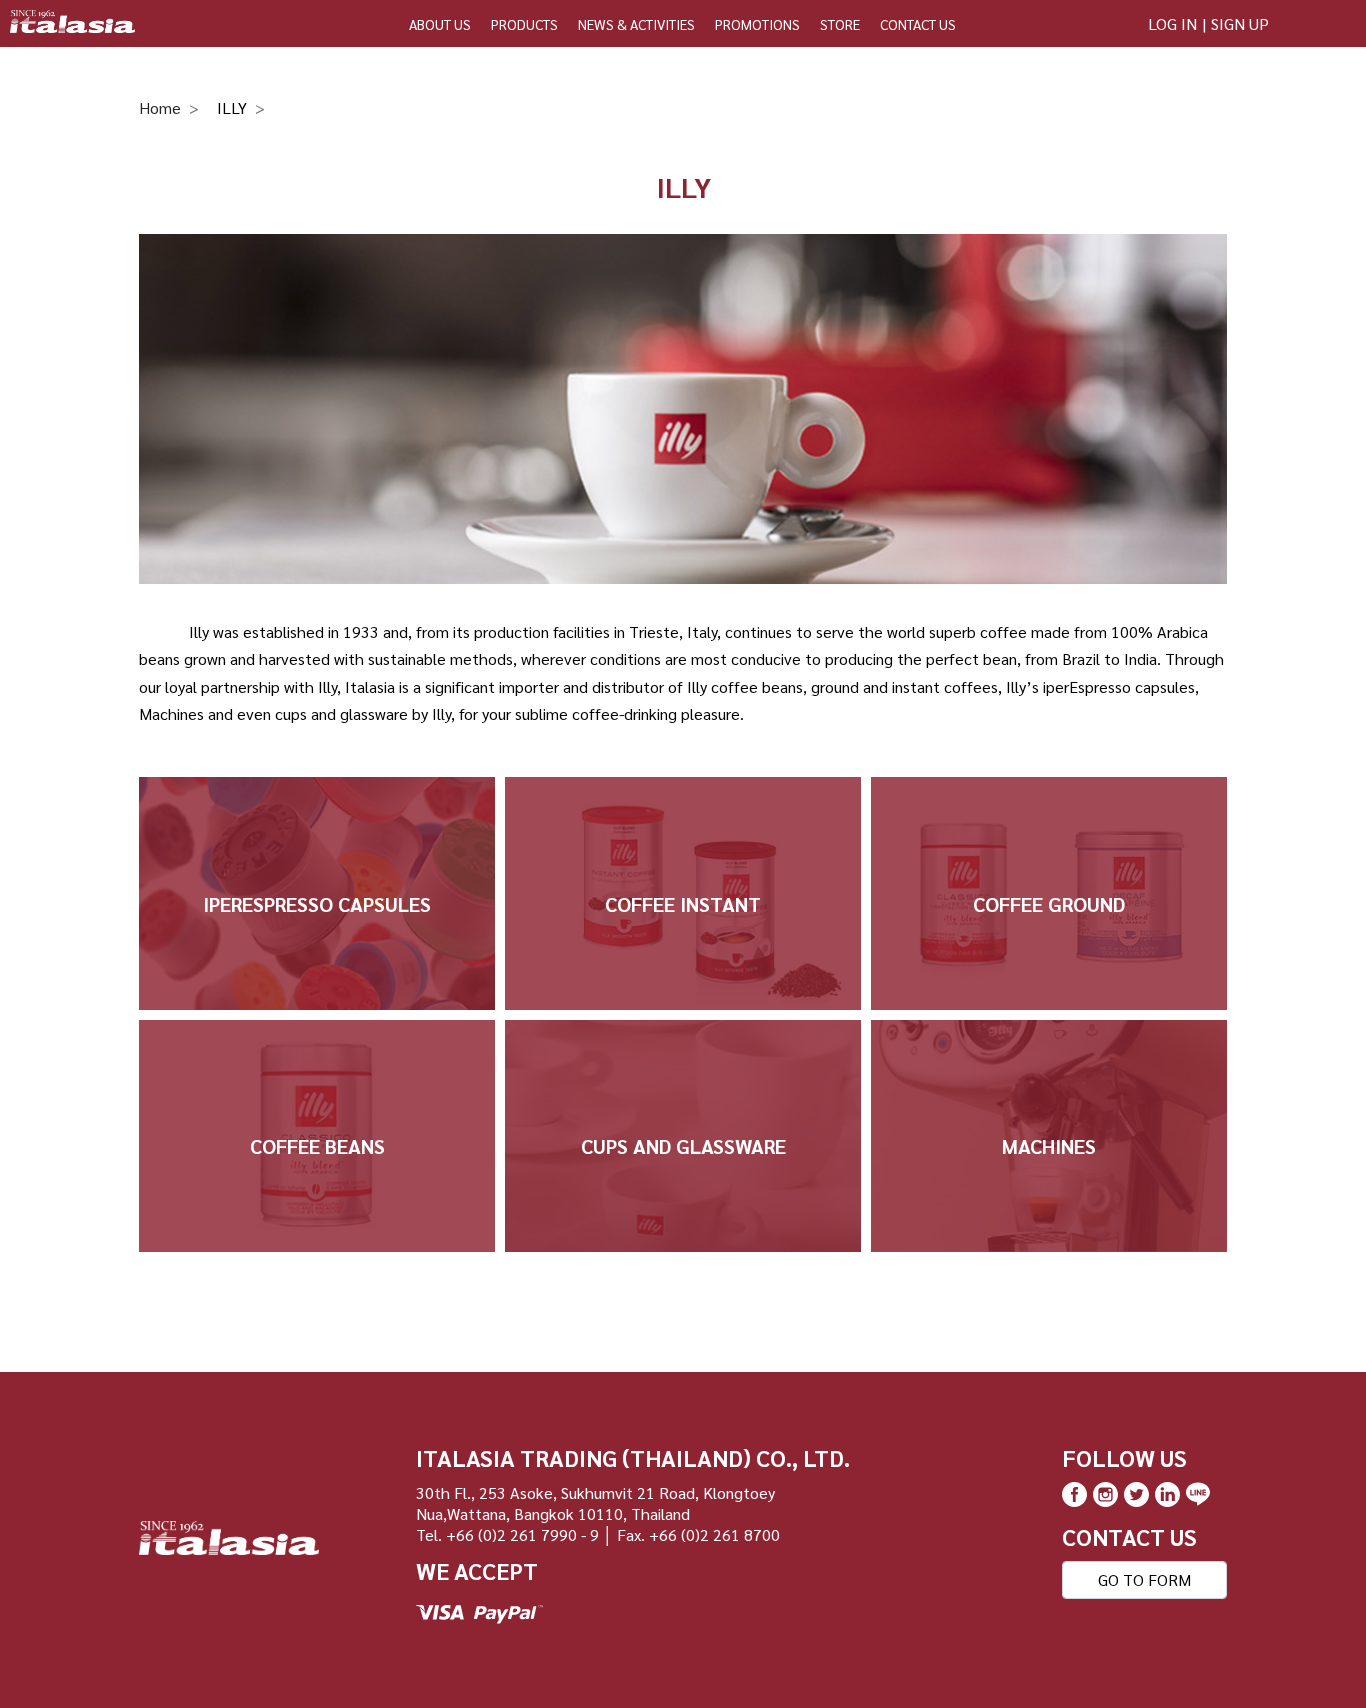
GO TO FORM (1144, 1579)
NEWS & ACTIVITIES (636, 24)
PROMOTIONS (757, 24)
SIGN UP (1240, 23)
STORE (840, 24)
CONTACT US (918, 24)
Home (160, 107)
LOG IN (1172, 23)
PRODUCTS (524, 24)
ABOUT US (440, 24)
